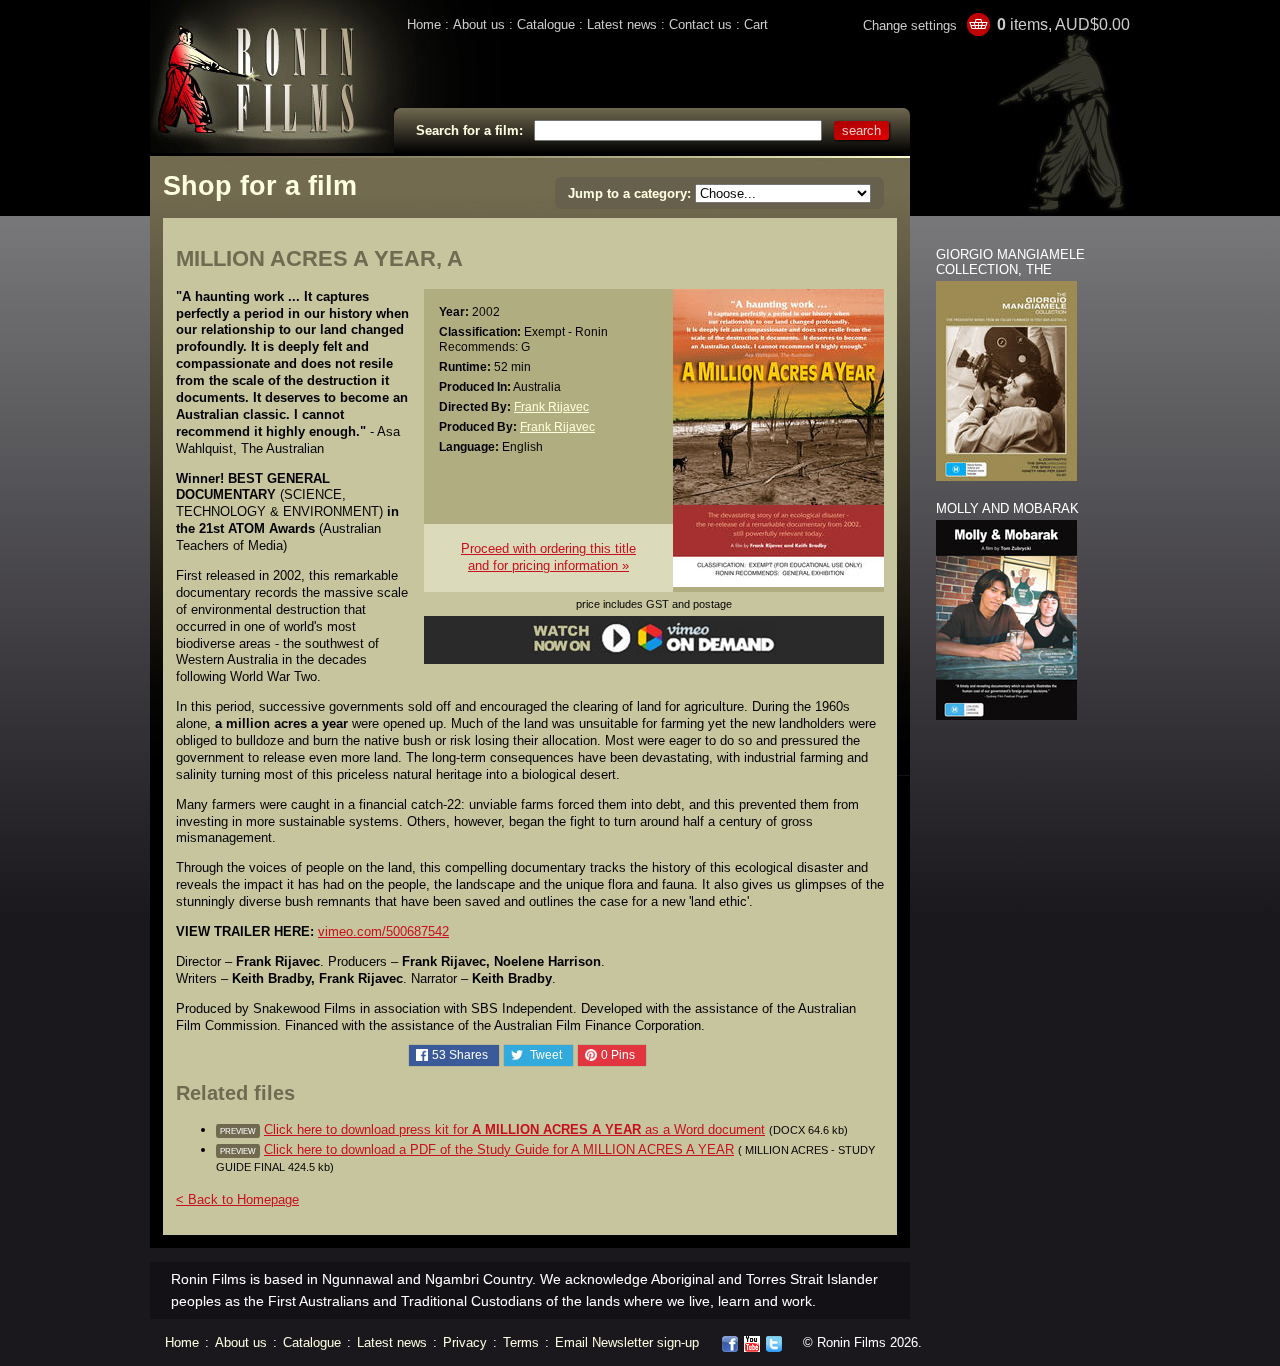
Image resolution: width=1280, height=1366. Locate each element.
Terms (521, 1342)
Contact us (700, 24)
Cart (756, 24)
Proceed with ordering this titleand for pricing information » (548, 557)
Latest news (622, 24)
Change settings (910, 25)
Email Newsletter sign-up (627, 1342)
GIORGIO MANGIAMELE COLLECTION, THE (1010, 262)
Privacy (465, 1342)
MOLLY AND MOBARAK (1007, 508)
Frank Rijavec (551, 406)
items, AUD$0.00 (1063, 24)
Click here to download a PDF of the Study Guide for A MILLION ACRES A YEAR (499, 1149)
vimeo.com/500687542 (383, 931)
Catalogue (546, 24)
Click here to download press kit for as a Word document (514, 1129)
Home (424, 24)
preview (238, 1131)
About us (479, 24)
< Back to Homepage (237, 1199)
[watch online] (654, 649)
